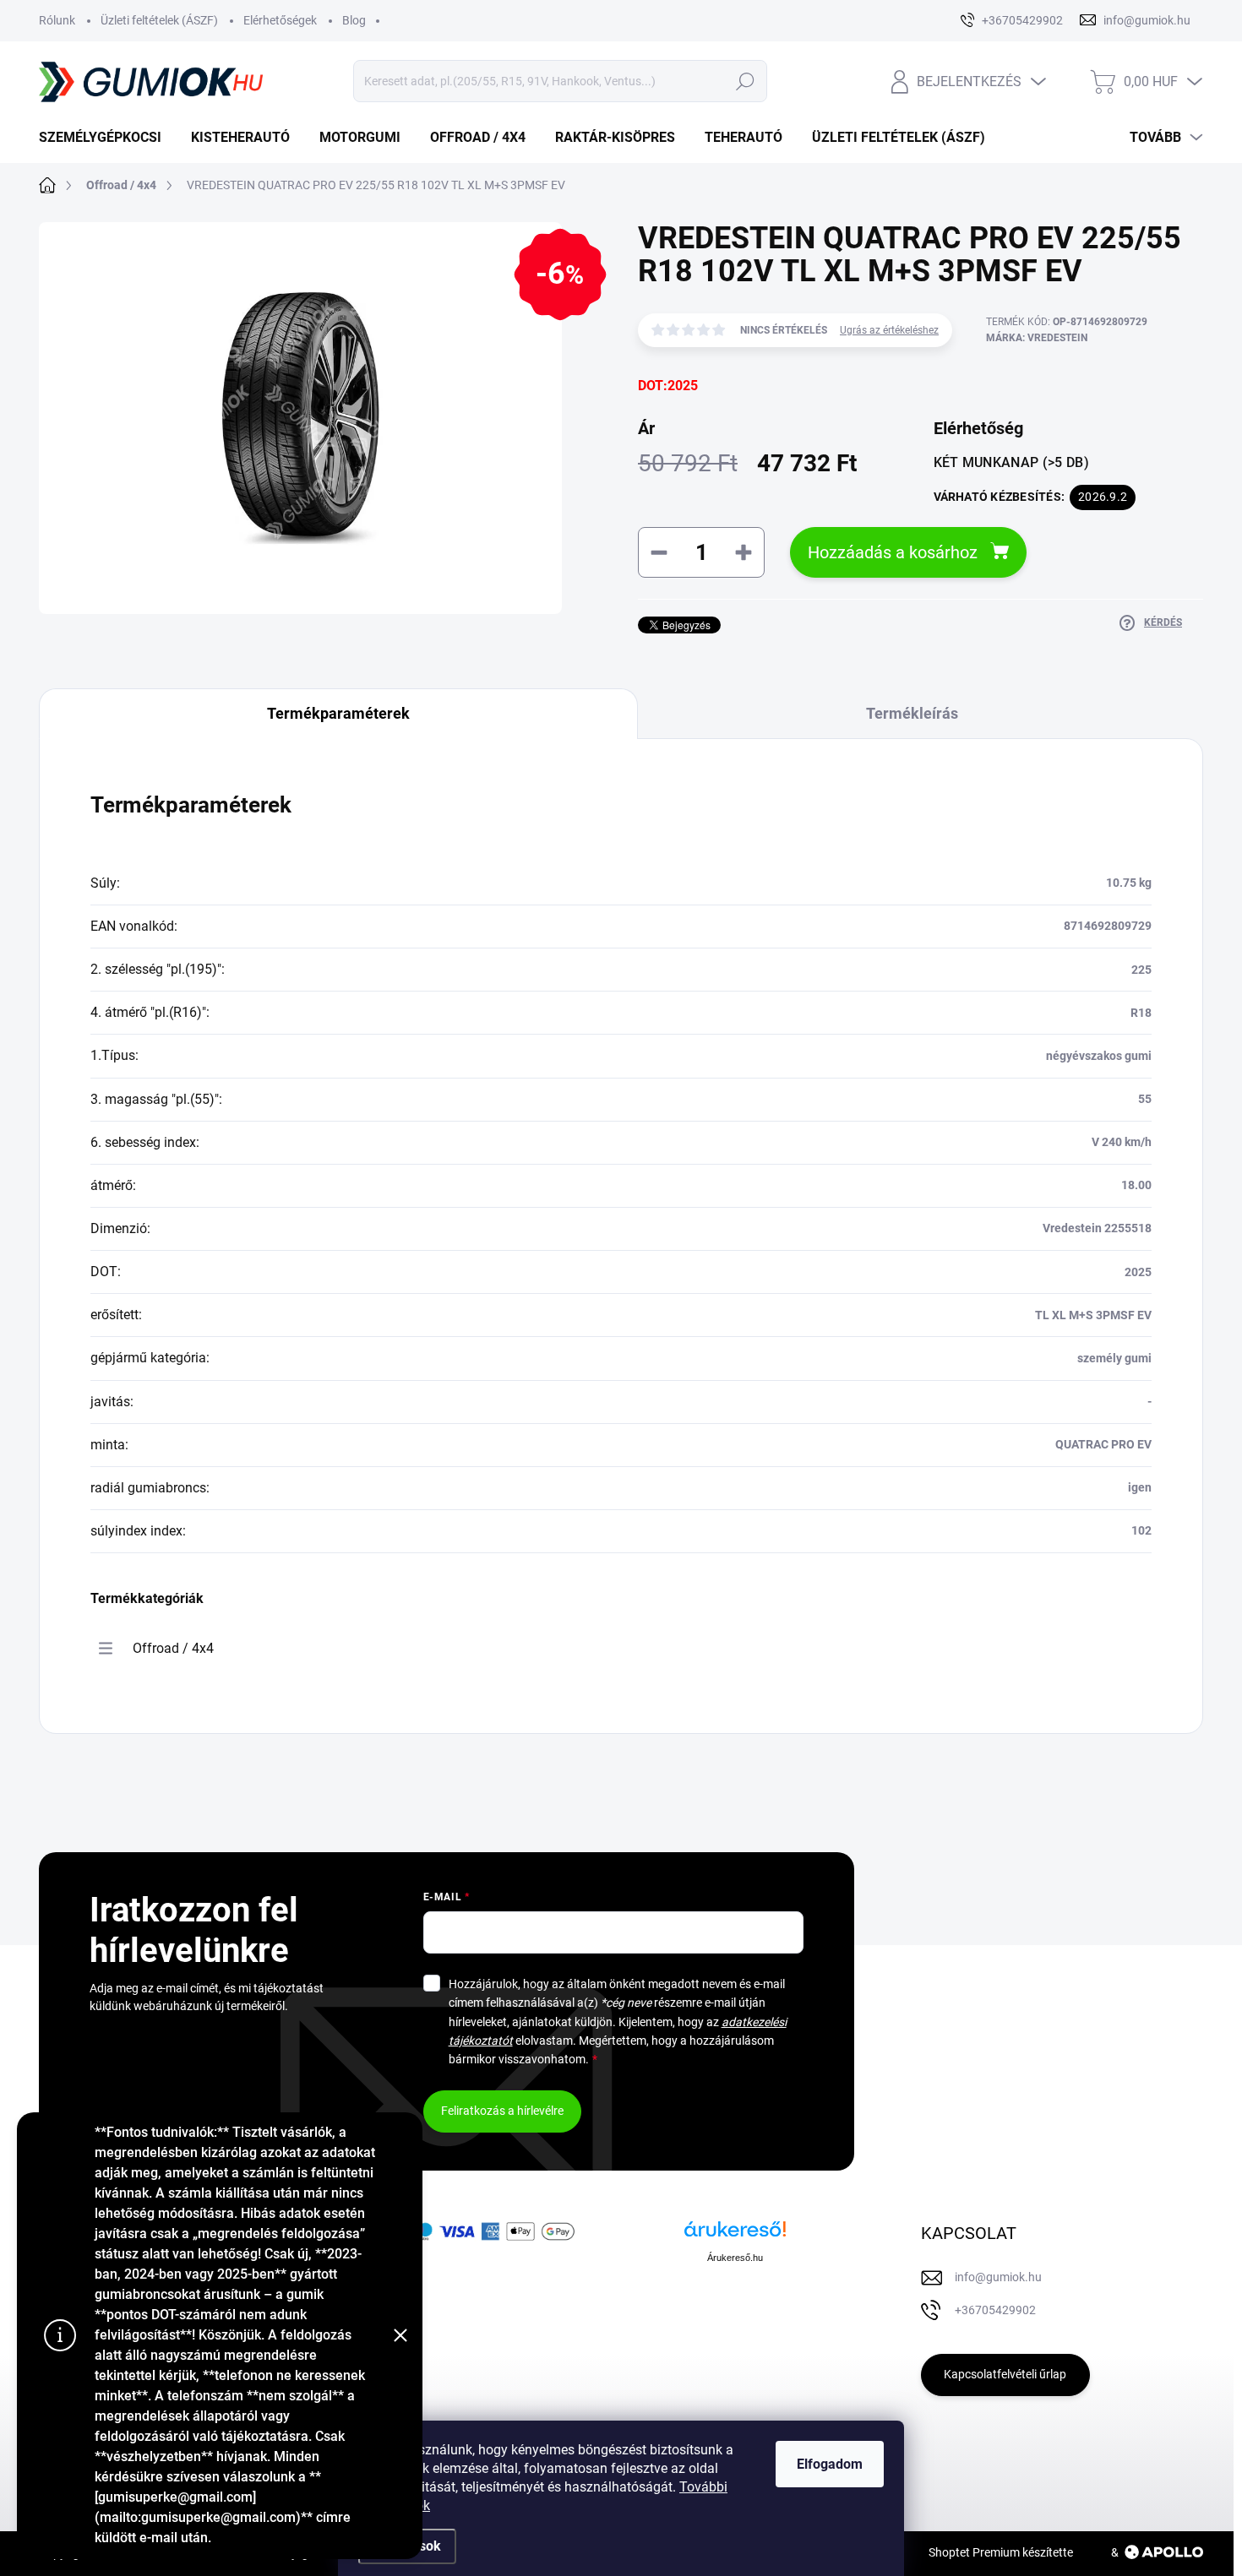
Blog (354, 20)
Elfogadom (830, 2464)
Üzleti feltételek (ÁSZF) (159, 20)
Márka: (1037, 338)
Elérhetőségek (280, 20)
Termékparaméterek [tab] (338, 713)
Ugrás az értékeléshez (889, 330)
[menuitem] (106, 138)
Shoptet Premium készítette (1001, 2552)
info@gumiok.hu (998, 2277)
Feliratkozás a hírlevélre (502, 2111)
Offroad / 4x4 (173, 1648)
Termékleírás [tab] (912, 713)
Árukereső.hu (735, 2258)
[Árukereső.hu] (735, 2235)
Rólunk (57, 20)
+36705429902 (995, 2310)
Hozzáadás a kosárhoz (893, 552)
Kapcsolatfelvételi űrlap (1005, 2374)
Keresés (745, 81)
